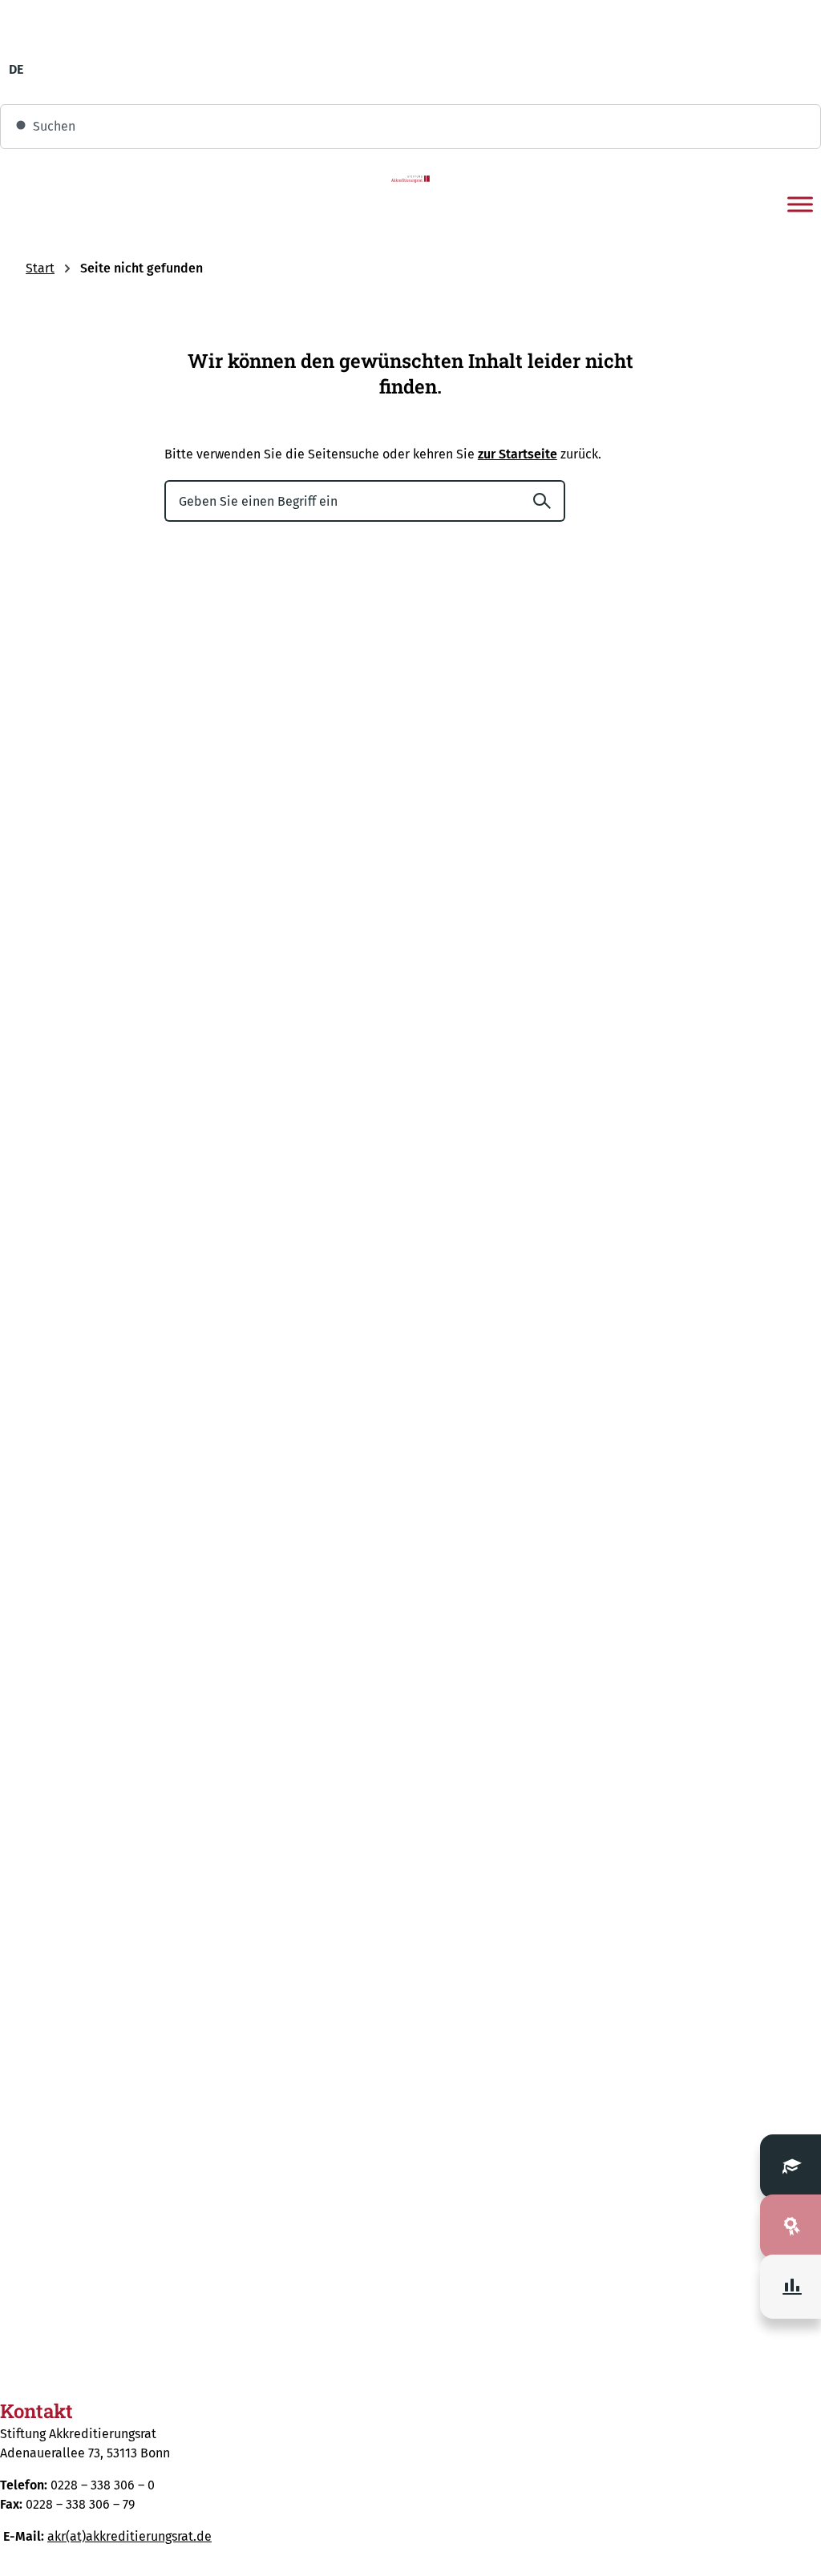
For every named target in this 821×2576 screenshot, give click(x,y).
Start (40, 268)
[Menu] (800, 204)
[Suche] (548, 501)
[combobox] (410, 127)
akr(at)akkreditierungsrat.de (129, 2536)
